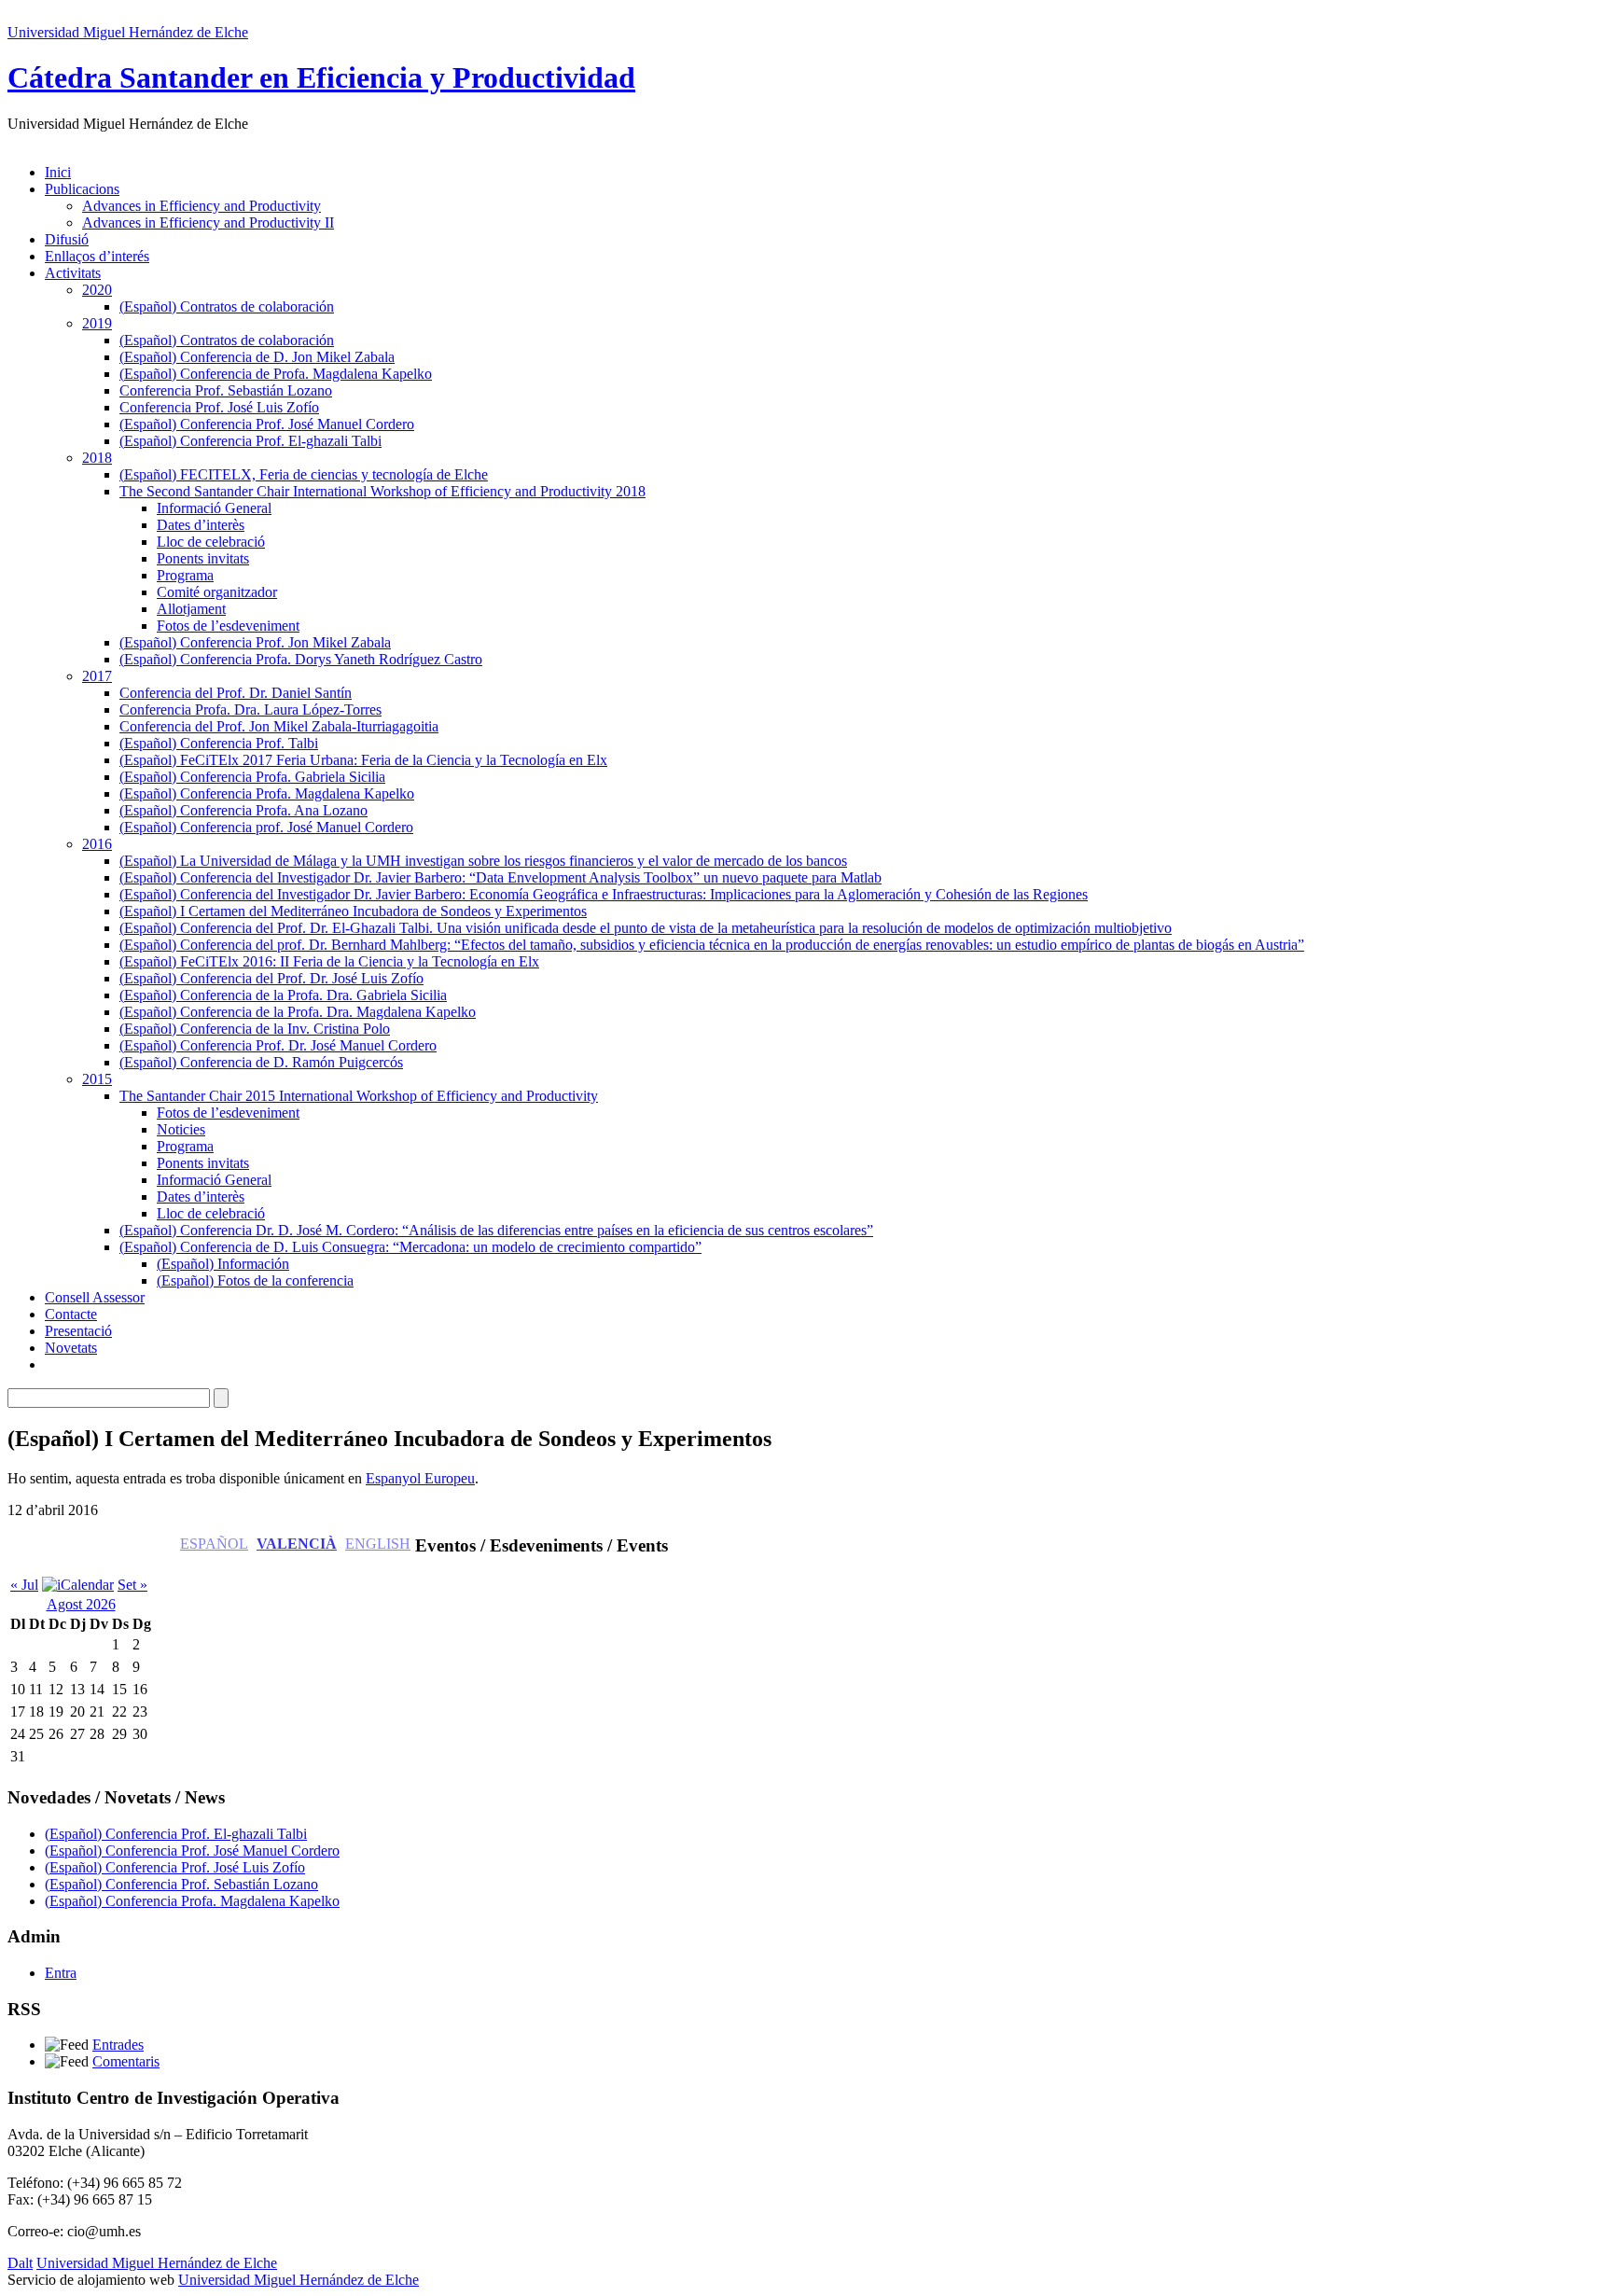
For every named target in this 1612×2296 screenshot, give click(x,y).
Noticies (181, 1129)
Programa (185, 575)
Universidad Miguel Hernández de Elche (128, 32)
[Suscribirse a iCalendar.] (78, 1585)
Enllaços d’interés (97, 256)
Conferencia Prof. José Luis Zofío (219, 407)
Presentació (78, 1331)
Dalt (20, 2263)
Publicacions (82, 189)
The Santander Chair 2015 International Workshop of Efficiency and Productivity (359, 1096)
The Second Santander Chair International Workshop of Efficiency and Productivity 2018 (382, 491)
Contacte (71, 1314)
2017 (97, 676)
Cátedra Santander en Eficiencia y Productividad (321, 77)
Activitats (73, 273)
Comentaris (126, 2061)
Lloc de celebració (211, 542)
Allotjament (191, 609)
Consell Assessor (95, 1297)
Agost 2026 (81, 1604)
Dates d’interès (201, 525)
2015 (97, 1079)
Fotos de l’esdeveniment (228, 626)
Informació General (214, 508)
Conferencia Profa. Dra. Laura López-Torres (250, 710)
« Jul (24, 1585)
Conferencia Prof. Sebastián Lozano (226, 390)
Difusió (67, 239)
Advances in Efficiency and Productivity (201, 206)
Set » (132, 1585)
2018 (97, 458)
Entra (61, 1973)
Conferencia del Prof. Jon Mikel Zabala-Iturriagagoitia (279, 726)
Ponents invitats (203, 558)
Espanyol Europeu (420, 1478)
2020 (97, 290)
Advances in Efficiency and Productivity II (208, 223)
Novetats (71, 1348)
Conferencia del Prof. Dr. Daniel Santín (236, 693)
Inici (58, 172)
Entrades (118, 2045)
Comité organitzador (217, 592)
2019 (97, 323)
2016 (97, 844)
